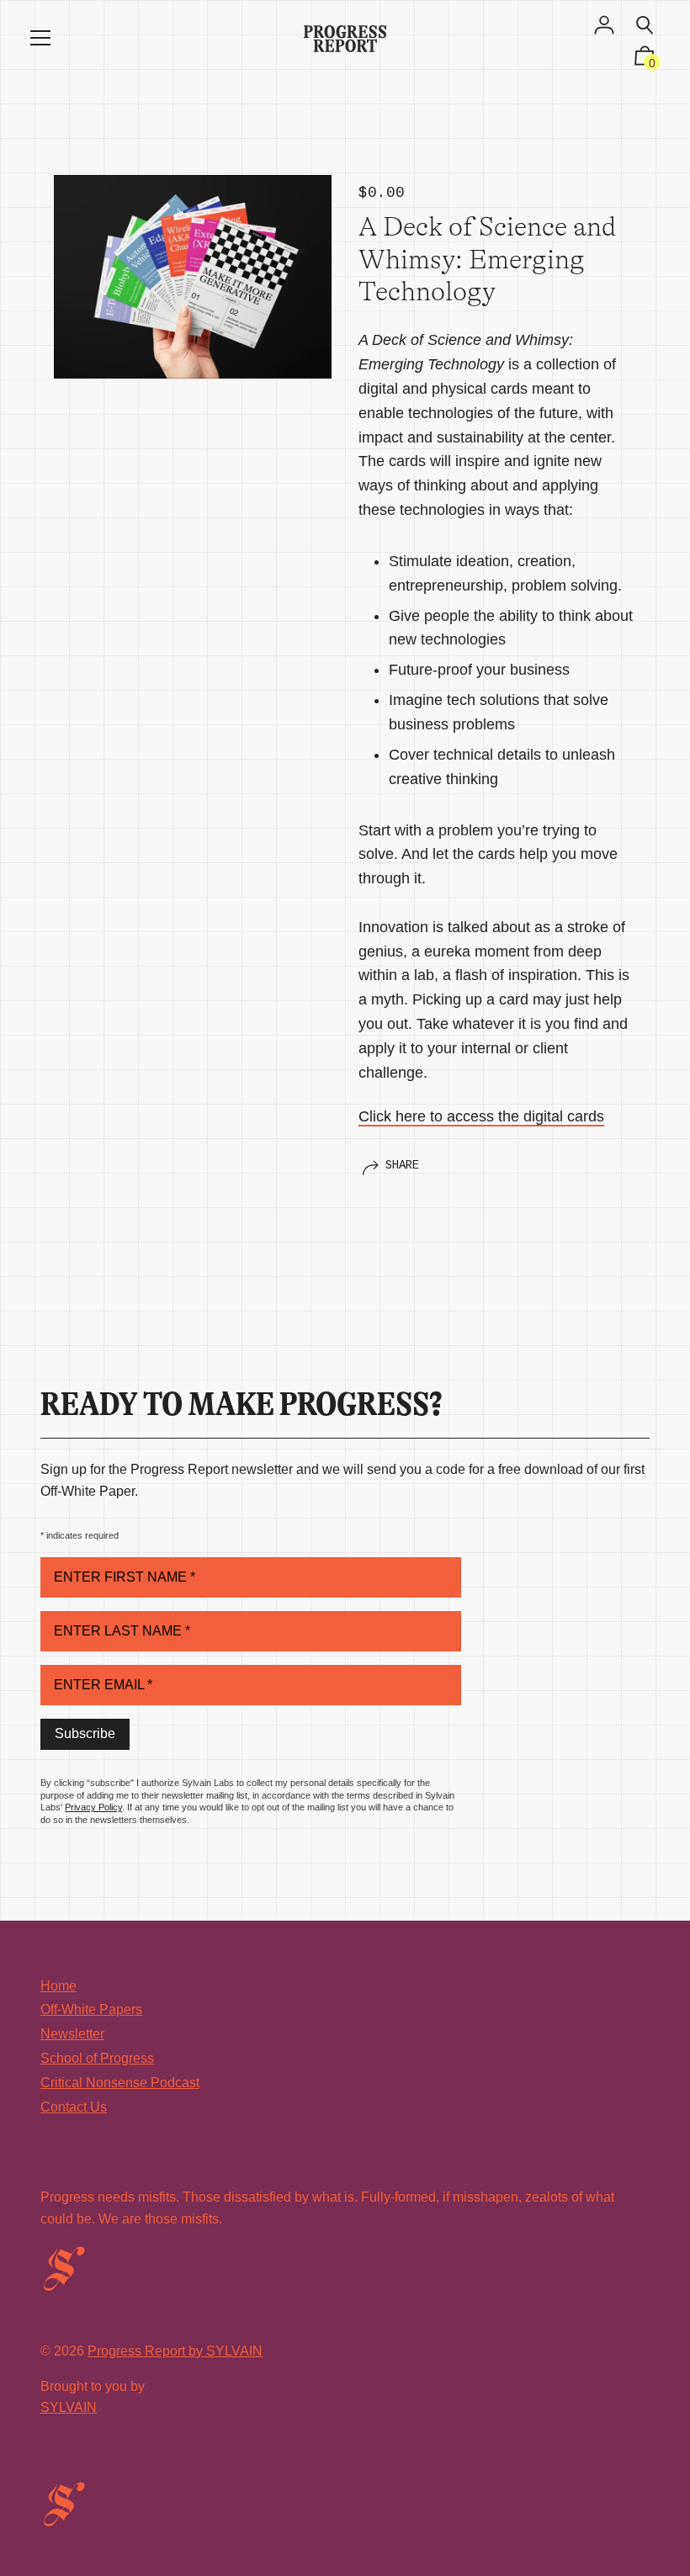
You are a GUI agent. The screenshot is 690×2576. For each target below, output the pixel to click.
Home (58, 1986)
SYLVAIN (69, 2407)
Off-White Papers (91, 2009)
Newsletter (72, 2034)
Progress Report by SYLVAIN (175, 2351)
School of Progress (97, 2058)
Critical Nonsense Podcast (120, 2083)
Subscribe (85, 1733)
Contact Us (74, 2107)
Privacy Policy (93, 1807)
